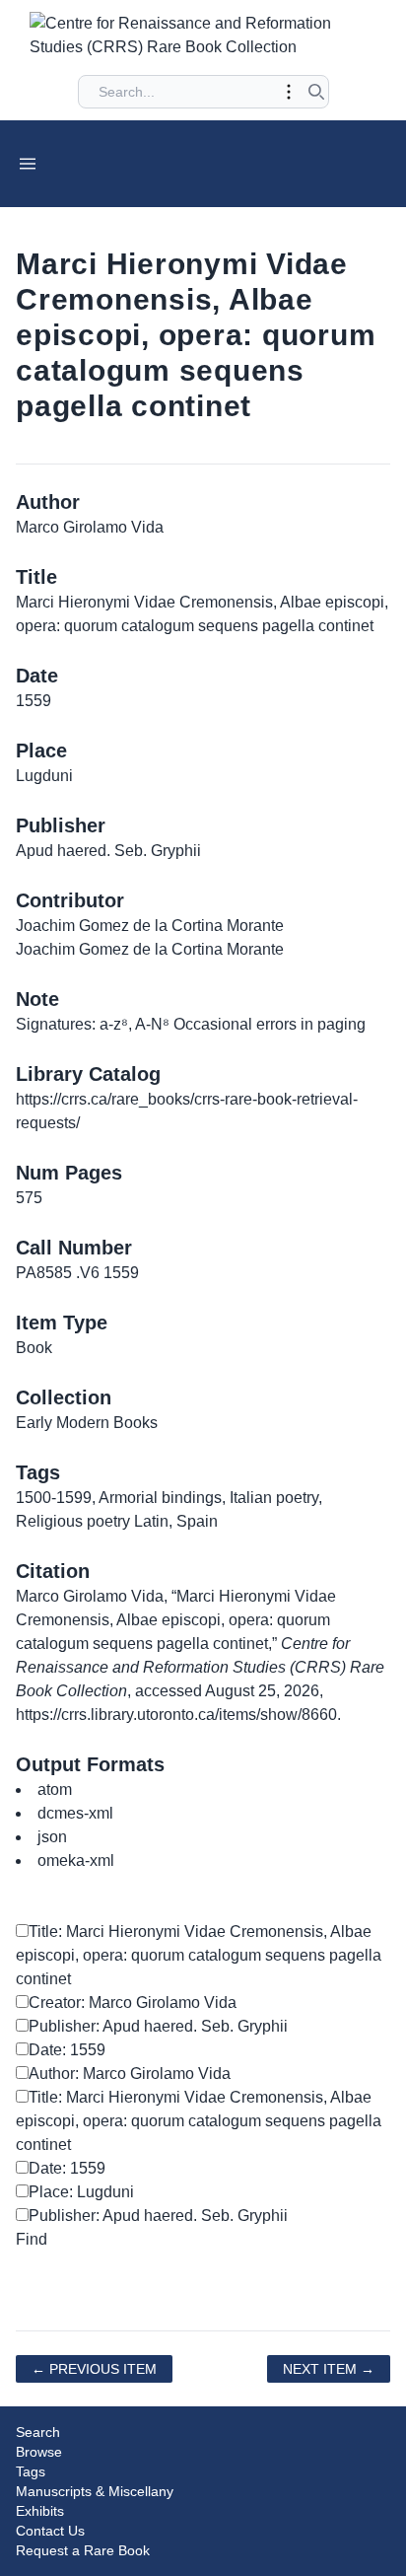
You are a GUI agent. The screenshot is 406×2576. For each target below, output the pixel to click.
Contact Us (50, 2531)
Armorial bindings (160, 1498)
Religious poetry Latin (92, 1521)
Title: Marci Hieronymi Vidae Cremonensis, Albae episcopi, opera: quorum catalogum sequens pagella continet (199, 1955)
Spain (197, 1521)
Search (38, 2432)
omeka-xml (76, 1860)
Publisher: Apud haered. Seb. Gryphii (158, 2026)
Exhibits (40, 2511)
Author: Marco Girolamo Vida (130, 2074)
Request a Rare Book (83, 2550)
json (52, 1837)
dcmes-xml (75, 1813)
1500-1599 (54, 1498)
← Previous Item (94, 2369)
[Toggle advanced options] (289, 92)
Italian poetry (274, 1498)
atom (55, 1789)
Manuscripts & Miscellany (95, 2491)
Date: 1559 (67, 2050)
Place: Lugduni (81, 2192)
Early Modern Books (87, 1423)
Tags (31, 2471)
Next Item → (329, 2369)
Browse (39, 2452)
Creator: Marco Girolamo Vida (133, 2003)
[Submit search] (316, 92)
